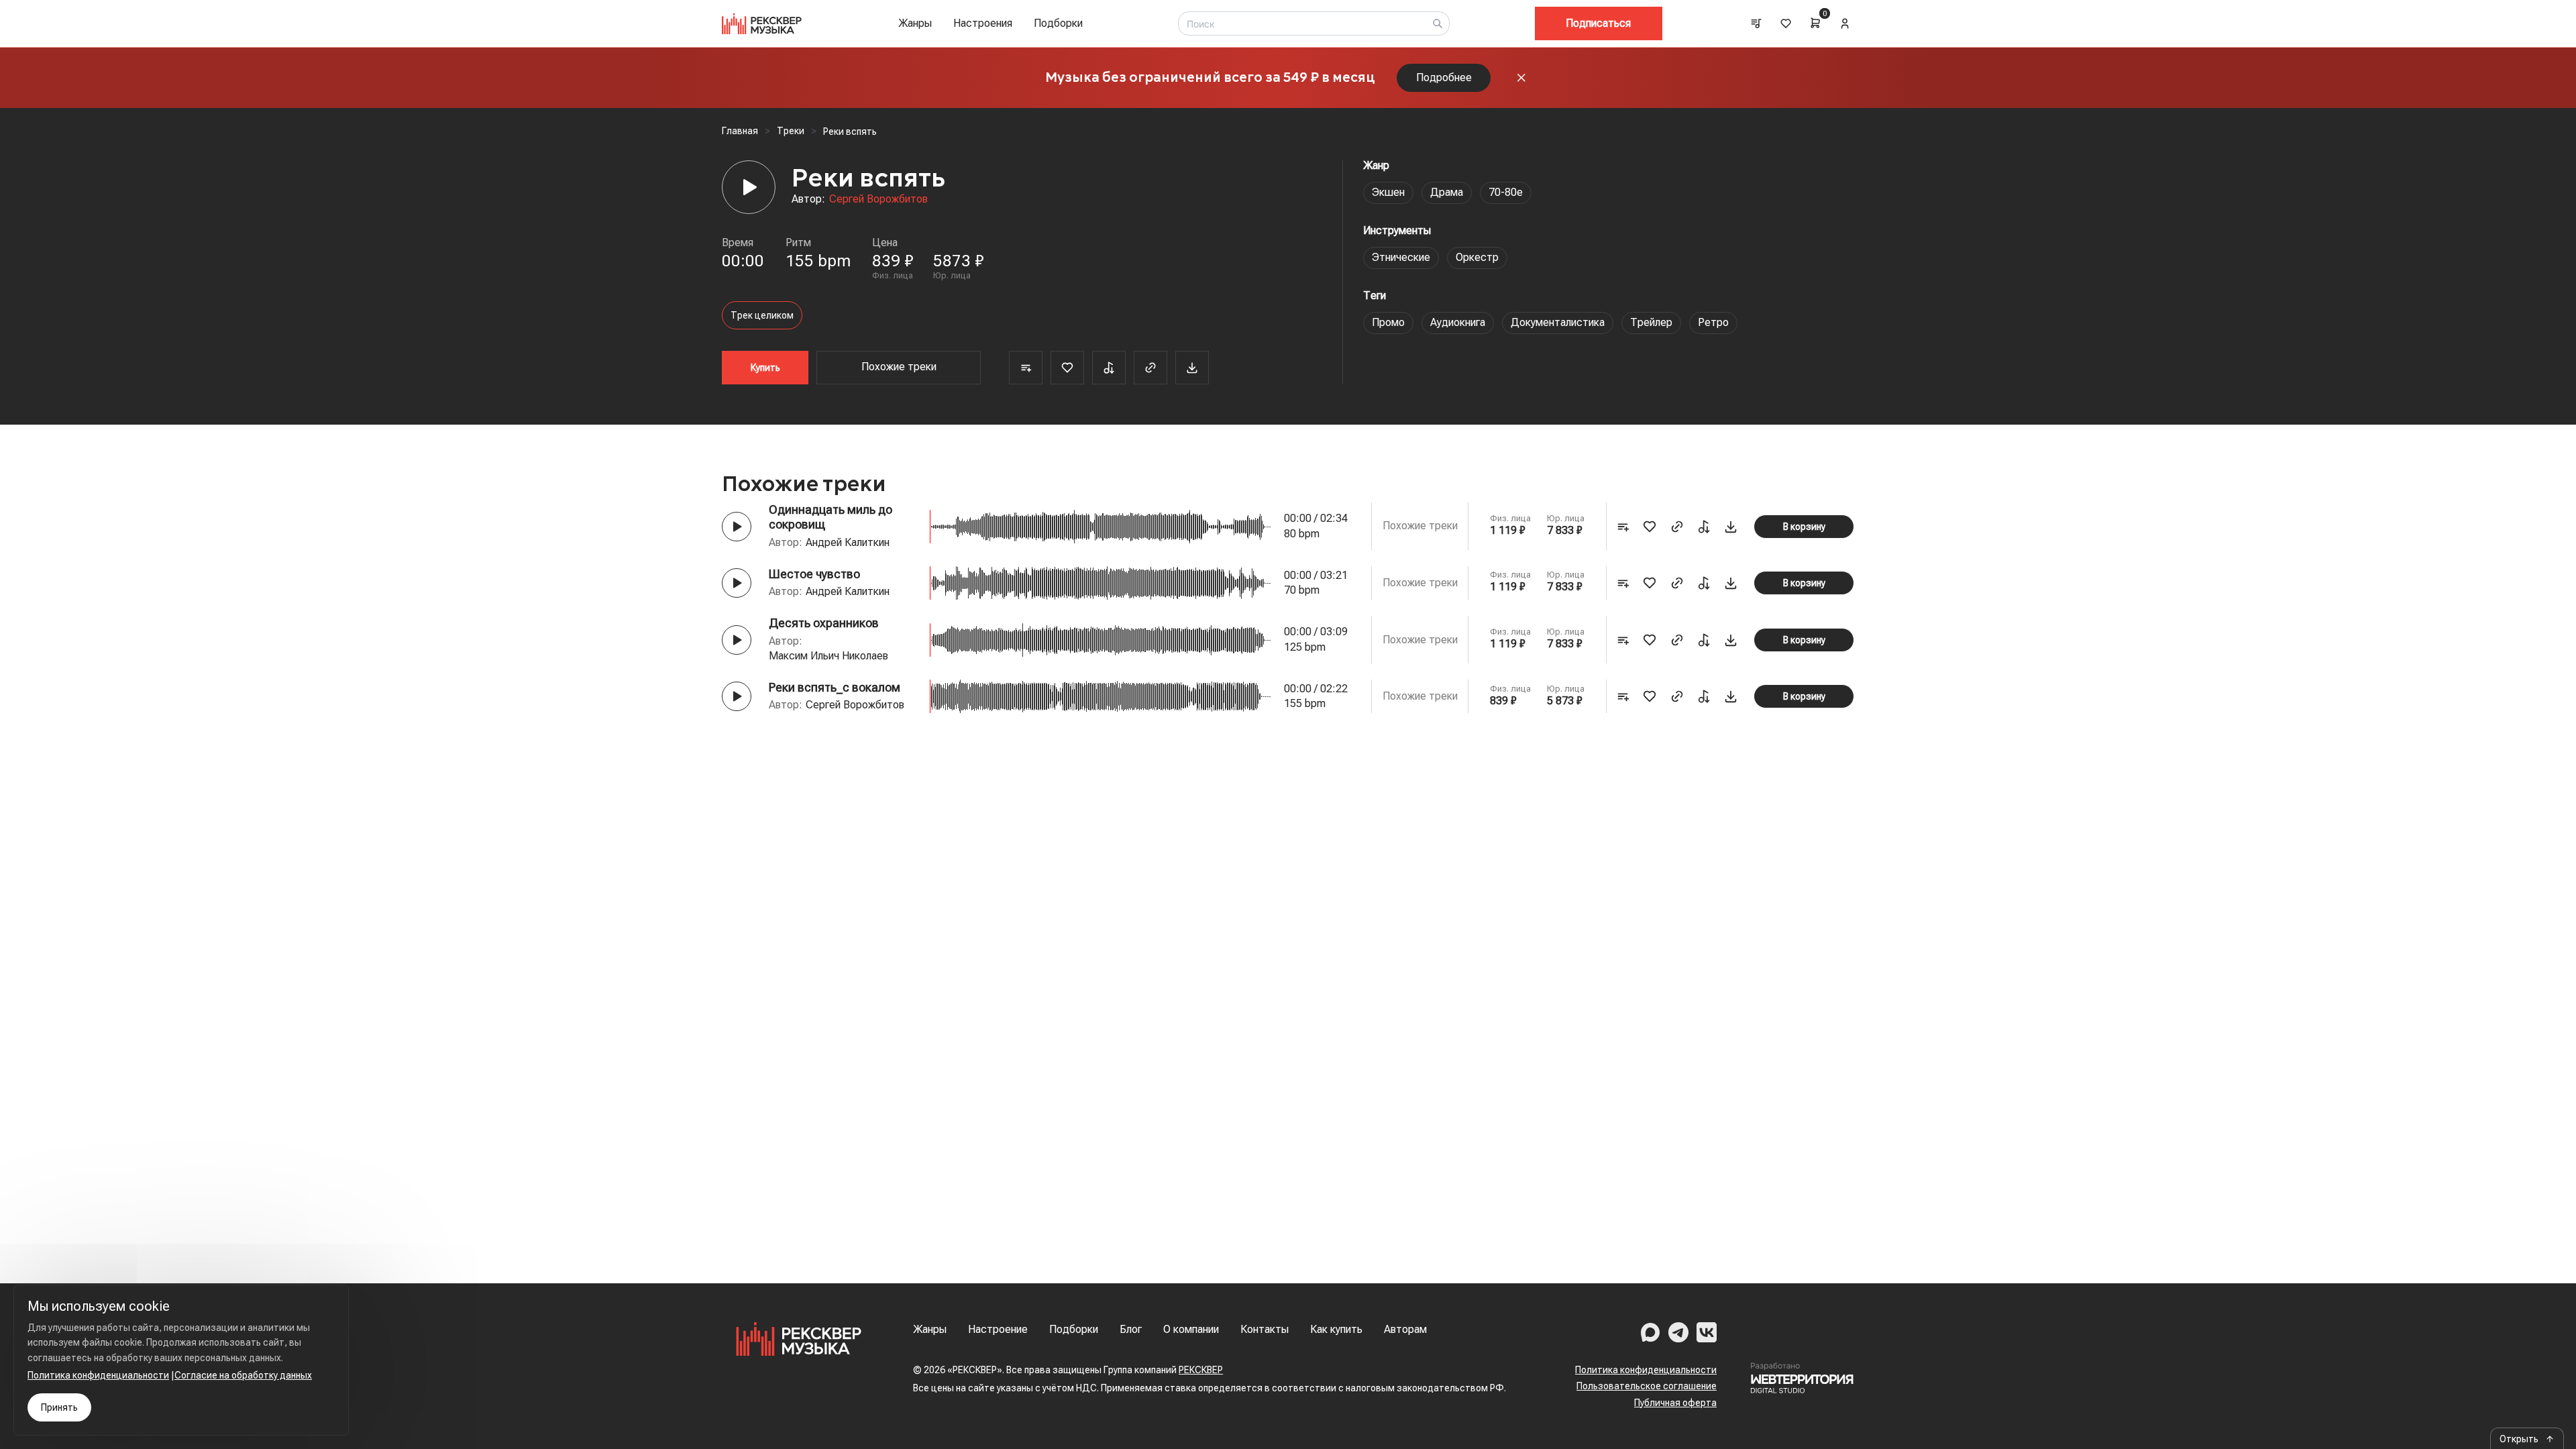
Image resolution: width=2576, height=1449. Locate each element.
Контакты (1265, 1329)
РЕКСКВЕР (1201, 1370)
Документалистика (1558, 322)
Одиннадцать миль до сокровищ (830, 517)
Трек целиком (762, 315)
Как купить (1336, 1329)
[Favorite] (1067, 368)
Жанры (915, 23)
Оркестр (1477, 257)
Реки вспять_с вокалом (835, 687)
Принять (59, 1407)
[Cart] (1815, 23)
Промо (1388, 322)
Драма (1447, 192)
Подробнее (1444, 77)
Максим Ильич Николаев (828, 656)
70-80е (1506, 192)
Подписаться (1598, 23)
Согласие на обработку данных (243, 1375)
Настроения (983, 23)
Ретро (1713, 322)
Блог (1131, 1329)
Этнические (1401, 257)
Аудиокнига (1458, 322)
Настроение (998, 1329)
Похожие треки (899, 367)
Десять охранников (824, 623)
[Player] (749, 187)
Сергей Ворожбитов (878, 199)
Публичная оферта (1675, 1403)
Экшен (1388, 192)
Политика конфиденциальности (1646, 1370)
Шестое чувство (814, 574)
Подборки (1058, 23)
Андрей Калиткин (848, 542)
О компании (1191, 1329)
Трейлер (1651, 322)
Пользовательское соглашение (1647, 1386)
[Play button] (737, 527)
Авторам (1405, 1329)
